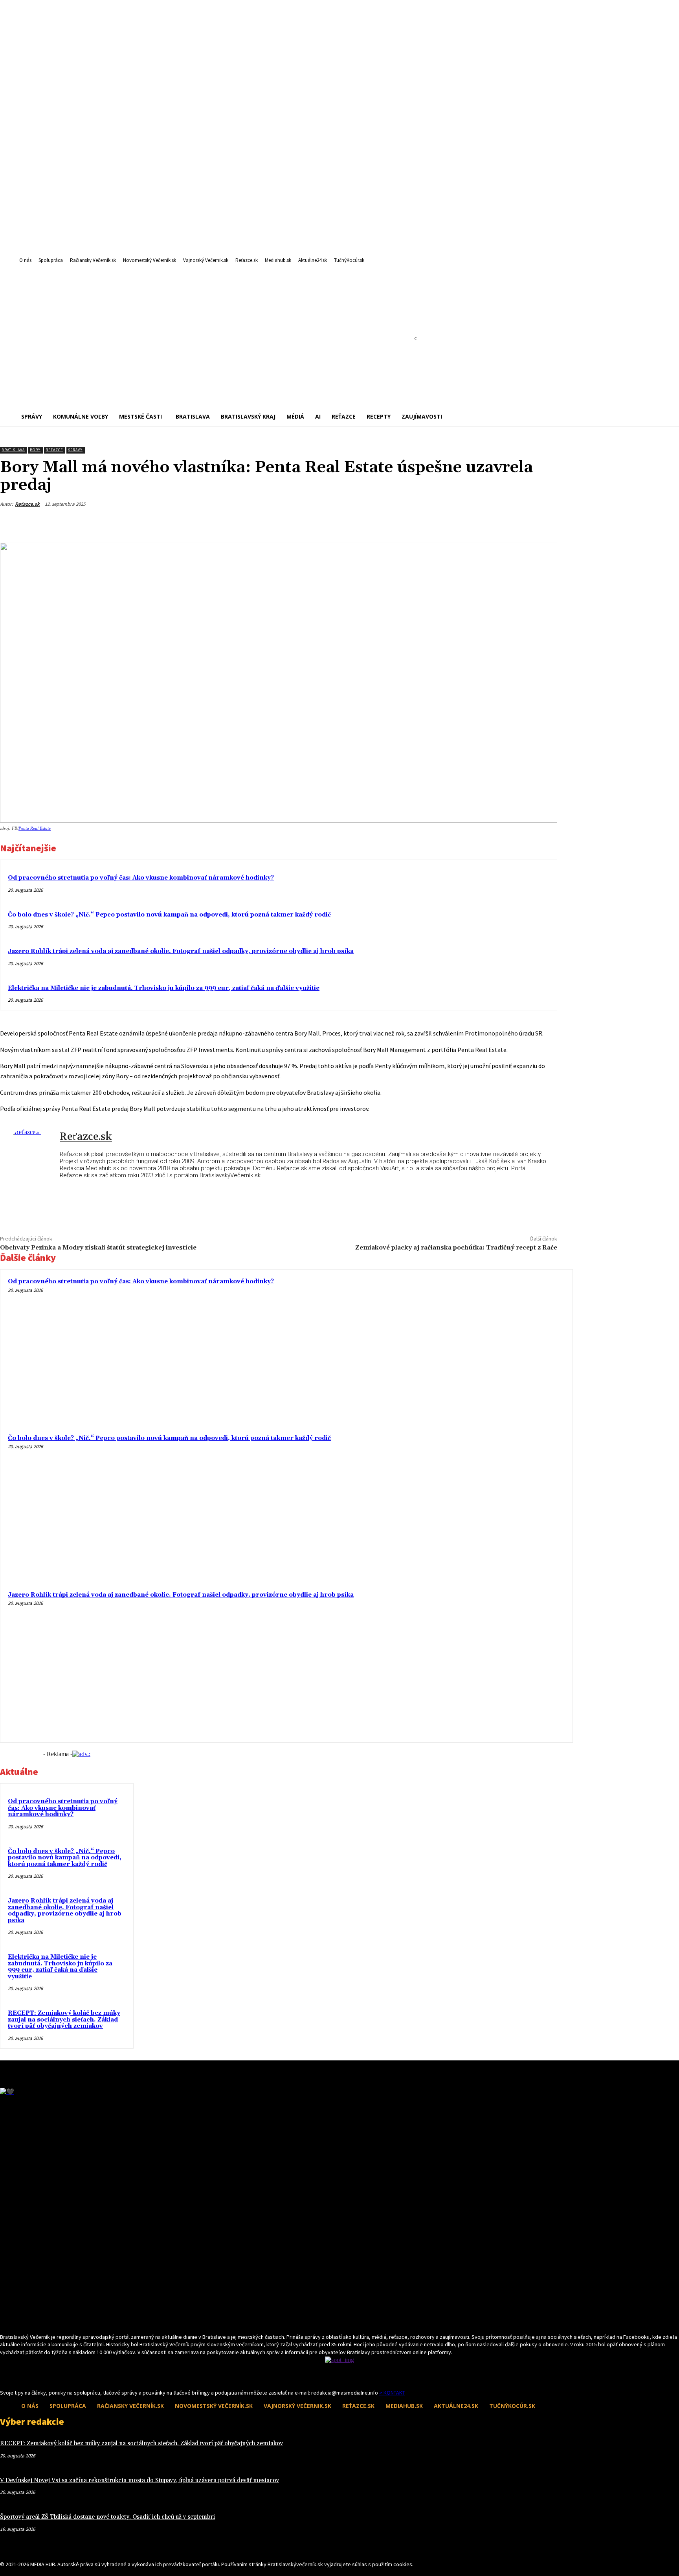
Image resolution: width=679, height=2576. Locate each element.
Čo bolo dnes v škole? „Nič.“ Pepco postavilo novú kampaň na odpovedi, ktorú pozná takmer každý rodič (169, 915)
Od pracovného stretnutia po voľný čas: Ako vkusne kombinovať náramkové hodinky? (141, 878)
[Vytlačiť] (515, 523)
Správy (75, 450)
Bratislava (13, 450)
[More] (544, 523)
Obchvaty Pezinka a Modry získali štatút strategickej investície (98, 1248)
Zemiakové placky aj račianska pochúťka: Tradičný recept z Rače (456, 1248)
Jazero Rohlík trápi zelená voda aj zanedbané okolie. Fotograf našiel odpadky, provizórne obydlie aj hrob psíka (181, 951)
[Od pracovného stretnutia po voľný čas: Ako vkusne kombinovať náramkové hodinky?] (493, 1349)
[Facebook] (459, 523)
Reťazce (54, 450)
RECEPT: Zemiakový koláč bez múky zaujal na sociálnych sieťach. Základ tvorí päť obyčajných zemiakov (64, 2020)
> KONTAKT (392, 2393)
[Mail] (19, 2374)
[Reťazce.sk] (30, 1157)
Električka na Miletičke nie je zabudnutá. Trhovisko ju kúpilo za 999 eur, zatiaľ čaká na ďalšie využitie (164, 988)
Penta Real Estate (35, 828)
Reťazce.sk (27, 504)
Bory (35, 450)
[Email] (487, 523)
